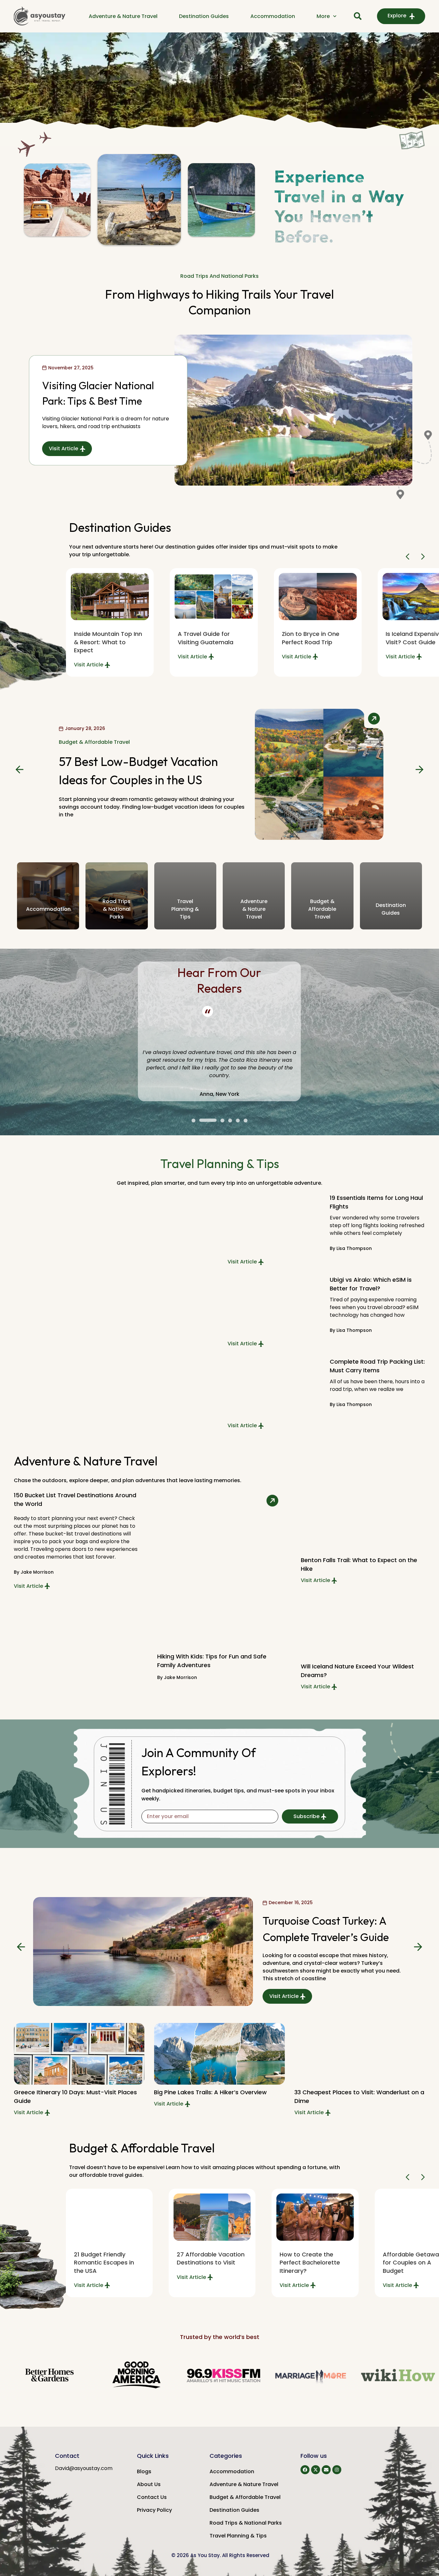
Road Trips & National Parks (246, 2523)
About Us (149, 2484)
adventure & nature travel (254, 909)
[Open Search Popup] (358, 16)
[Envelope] (326, 2470)
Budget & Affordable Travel (245, 2497)
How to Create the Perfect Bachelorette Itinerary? (310, 2262)
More (323, 16)
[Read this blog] (214, 597)
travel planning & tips (185, 909)
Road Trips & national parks (116, 909)
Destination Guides (204, 16)
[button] (409, 557)
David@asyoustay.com (84, 2468)
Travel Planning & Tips (238, 2536)
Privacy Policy (154, 2510)
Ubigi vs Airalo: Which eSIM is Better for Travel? (371, 1284)
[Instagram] (337, 2470)
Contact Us (152, 2497)
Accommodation (273, 16)
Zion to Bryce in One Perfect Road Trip (311, 638)
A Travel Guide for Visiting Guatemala (206, 638)
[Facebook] (305, 2470)
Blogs (144, 2471)
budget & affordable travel (322, 909)
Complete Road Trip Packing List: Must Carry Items (377, 1366)
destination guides (391, 909)
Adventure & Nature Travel (123, 16)
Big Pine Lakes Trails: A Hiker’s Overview (210, 2092)
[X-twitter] (316, 2470)
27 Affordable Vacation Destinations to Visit (211, 2258)
